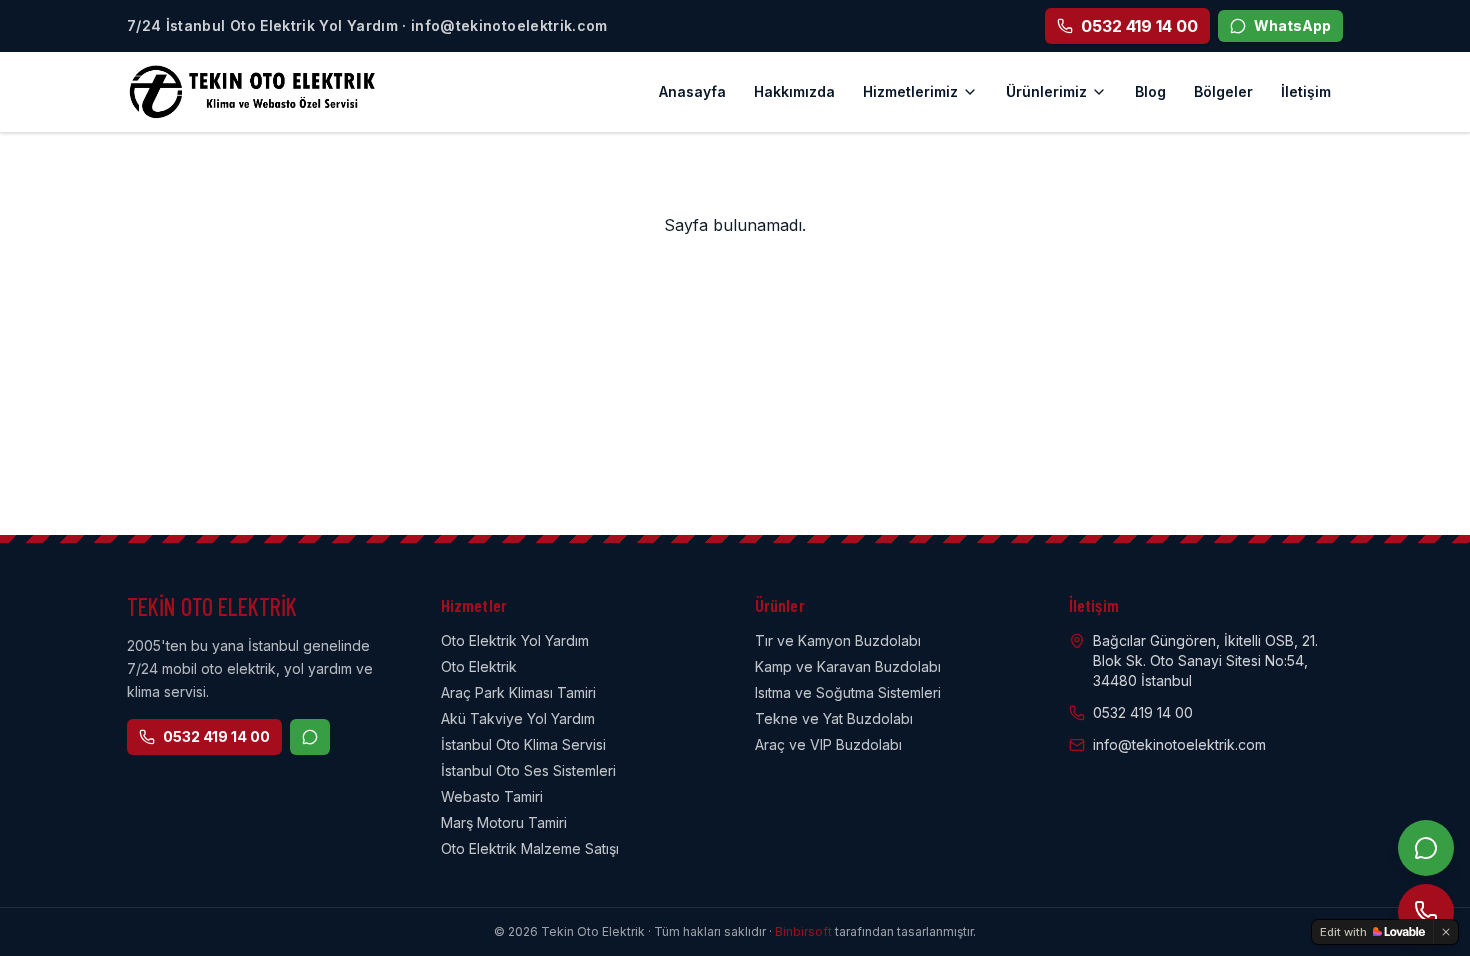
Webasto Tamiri (492, 796)
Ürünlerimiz (1046, 91)
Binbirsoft (803, 931)
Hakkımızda (794, 91)
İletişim (1306, 91)
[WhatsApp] (1426, 848)
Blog (1150, 91)
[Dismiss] (1446, 932)
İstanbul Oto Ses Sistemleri (528, 770)
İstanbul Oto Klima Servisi (523, 744)
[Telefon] (1426, 912)
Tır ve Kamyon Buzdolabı (838, 640)
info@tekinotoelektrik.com (1179, 744)
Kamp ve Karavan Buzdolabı (848, 666)
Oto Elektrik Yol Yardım (515, 640)
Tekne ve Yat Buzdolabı (834, 718)
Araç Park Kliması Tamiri (518, 692)
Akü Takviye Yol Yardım (518, 718)
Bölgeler (1223, 91)
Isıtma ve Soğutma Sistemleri (848, 692)
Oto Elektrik (479, 666)
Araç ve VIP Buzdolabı (828, 744)
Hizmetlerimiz (910, 91)
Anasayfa (692, 91)
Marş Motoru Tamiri (504, 822)
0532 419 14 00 (216, 736)
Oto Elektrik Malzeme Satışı (530, 848)
